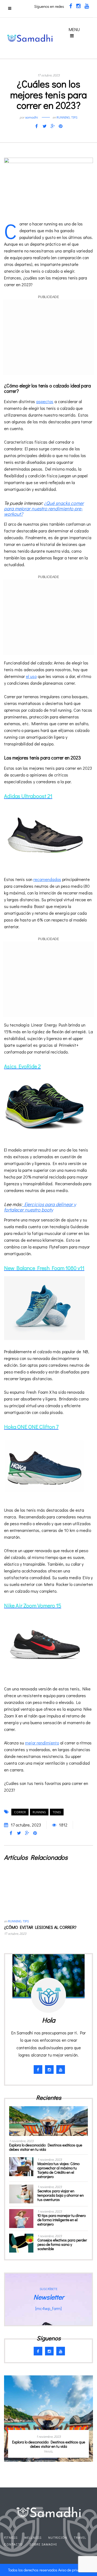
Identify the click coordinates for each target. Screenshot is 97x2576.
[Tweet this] (44, 126)
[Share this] (36, 126)
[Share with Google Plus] (53, 126)
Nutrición (58, 2537)
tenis (57, 1812)
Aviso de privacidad (74, 2570)
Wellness (33, 2537)
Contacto (13, 2544)
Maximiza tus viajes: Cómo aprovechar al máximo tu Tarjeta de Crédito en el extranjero (58, 2170)
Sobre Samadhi (43, 2544)
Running (63, 117)
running (39, 1812)
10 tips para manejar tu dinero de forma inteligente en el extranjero (62, 2220)
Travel (80, 2537)
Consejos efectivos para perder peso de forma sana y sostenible (62, 2244)
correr (20, 1812)
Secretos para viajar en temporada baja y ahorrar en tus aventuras (61, 2195)
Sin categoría (62, 2452)
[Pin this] (61, 126)
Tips (74, 117)
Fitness (11, 2537)
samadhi (32, 117)
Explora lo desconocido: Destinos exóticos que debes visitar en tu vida (46, 2147)
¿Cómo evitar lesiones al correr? (40, 1927)
